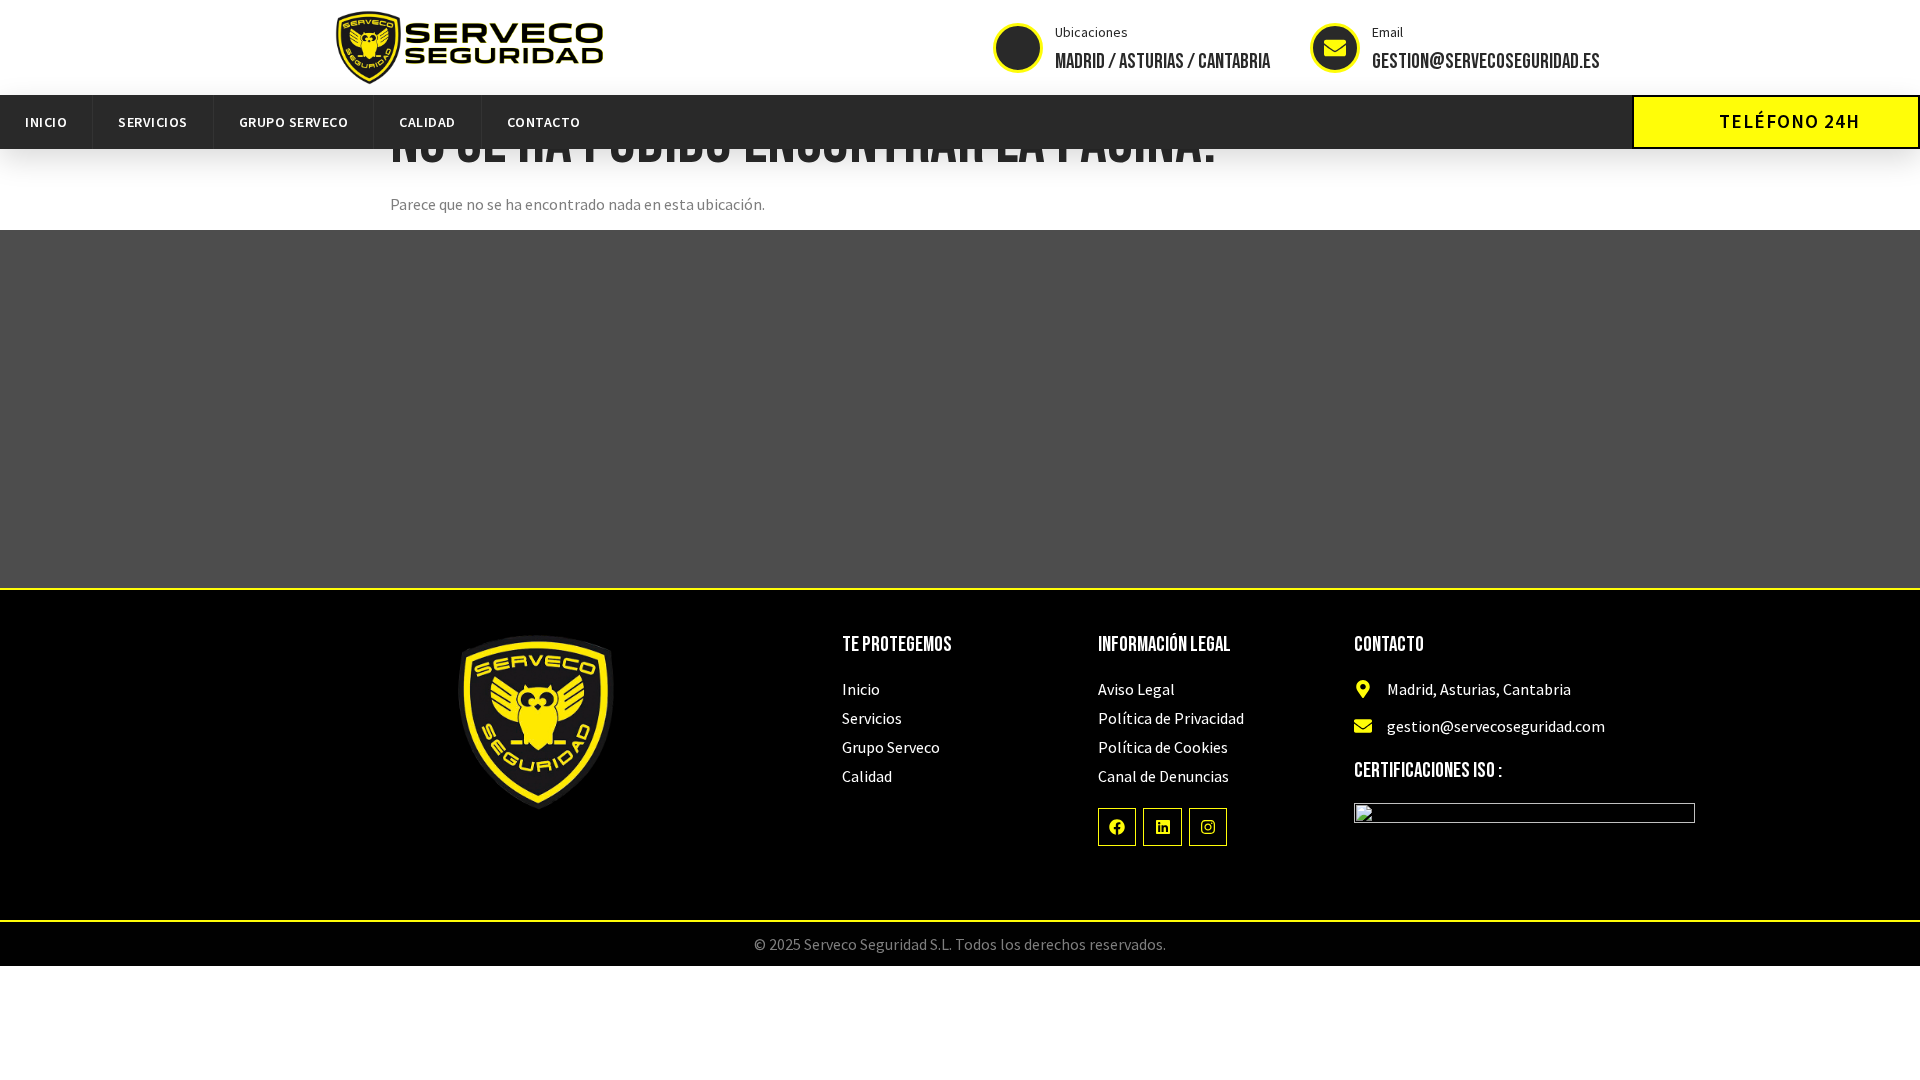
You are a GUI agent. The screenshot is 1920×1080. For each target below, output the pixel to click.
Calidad (427, 122)
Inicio (46, 122)
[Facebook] (1117, 827)
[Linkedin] (1162, 827)
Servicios (153, 122)
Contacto (544, 122)
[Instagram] (1208, 827)
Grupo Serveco (294, 122)
